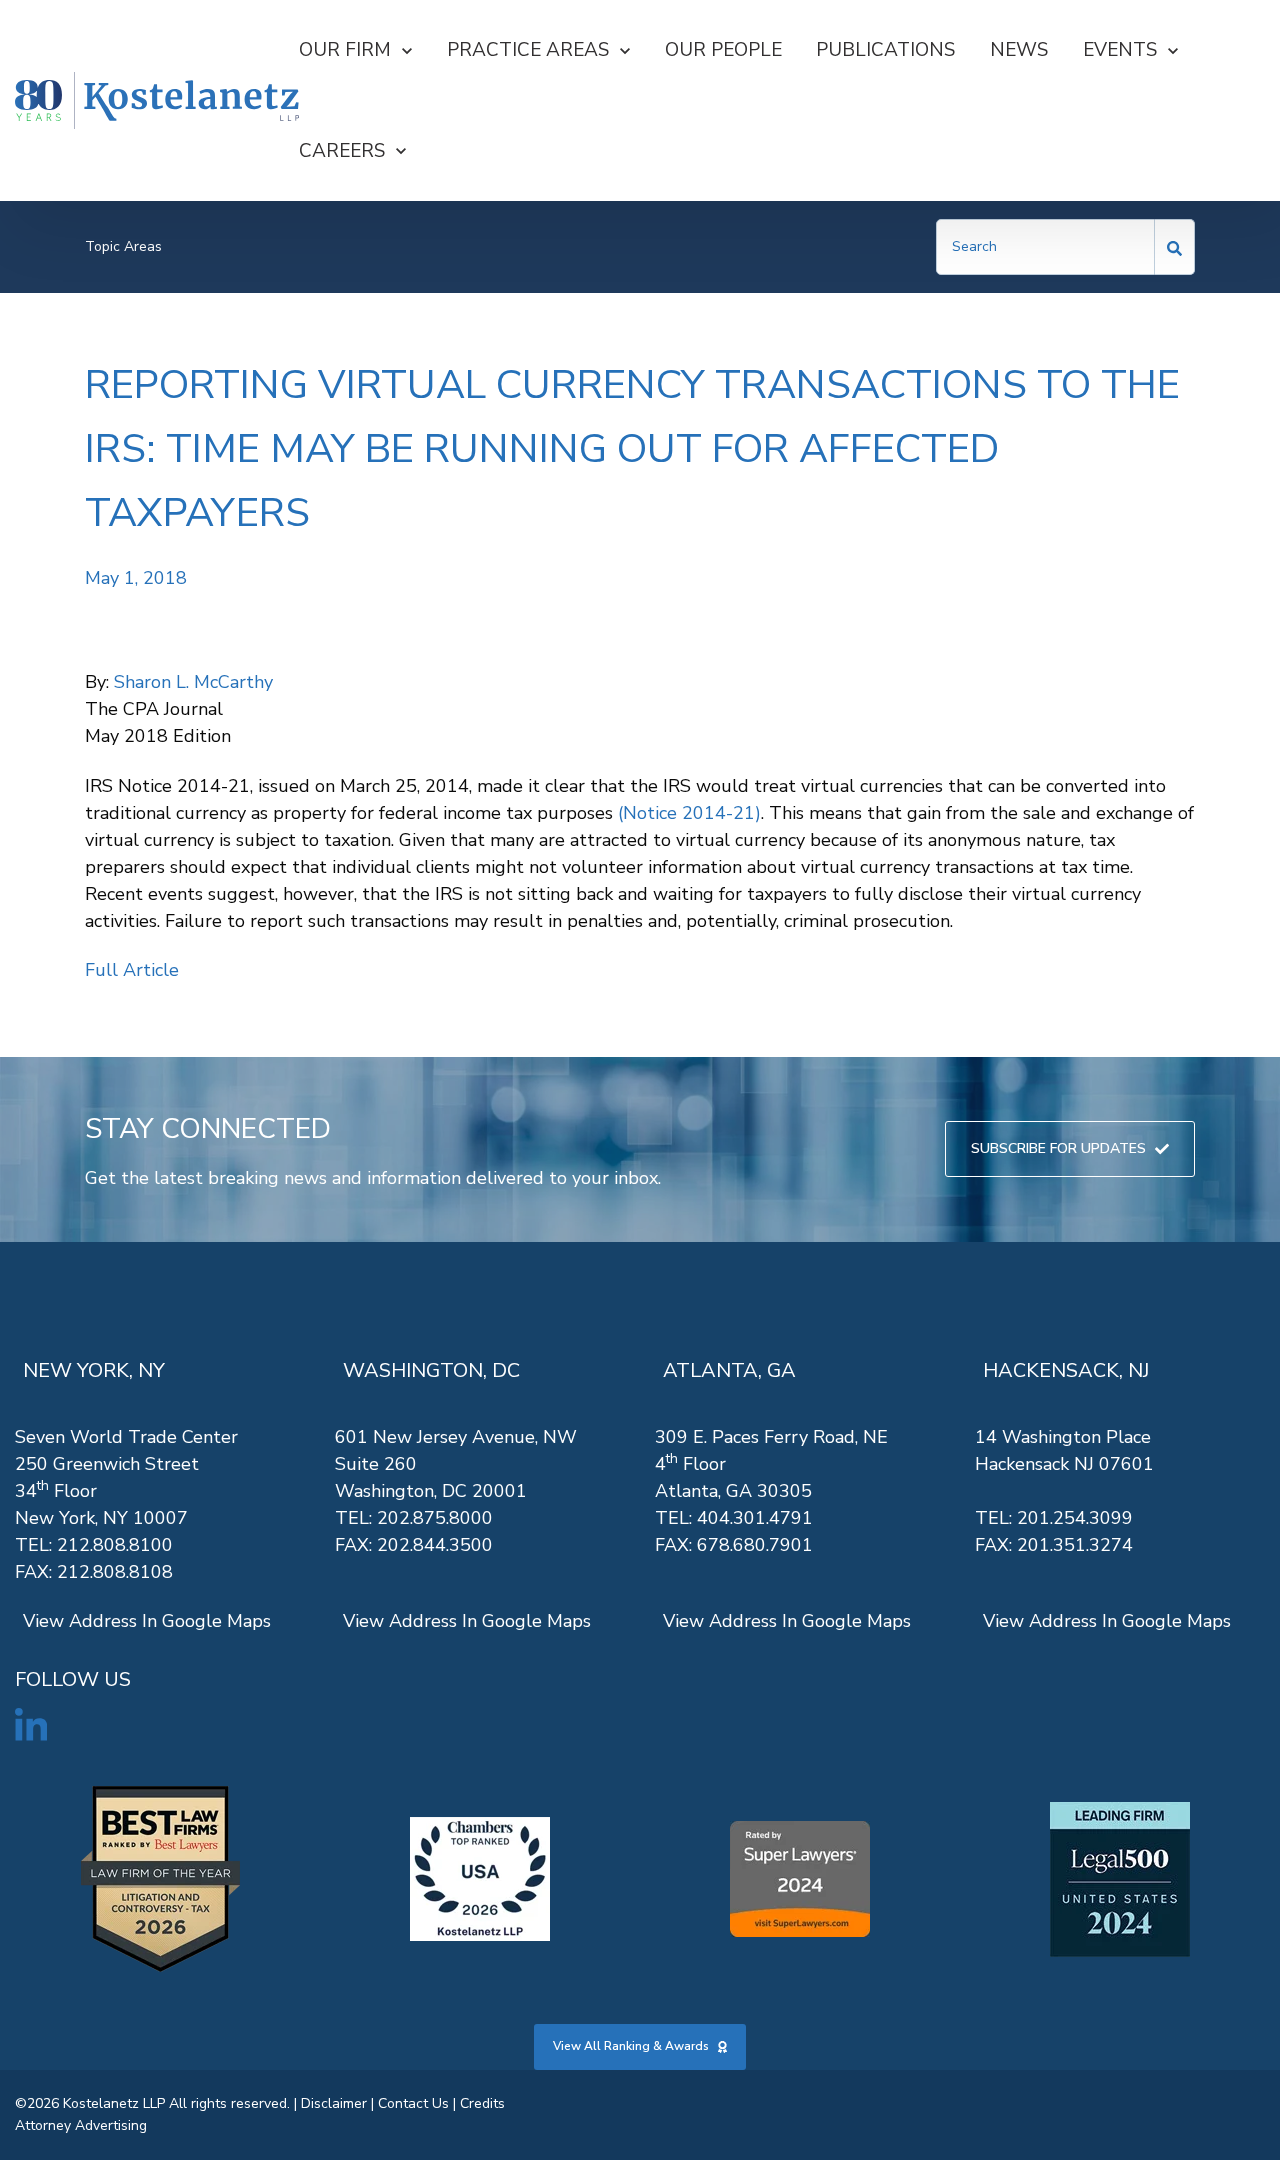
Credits (482, 2103)
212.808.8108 (115, 1572)
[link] (157, 101)
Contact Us (413, 2103)
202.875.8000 (435, 1518)
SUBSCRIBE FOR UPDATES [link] (1058, 1148)
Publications (885, 50)
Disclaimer (334, 2103)
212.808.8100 (115, 1545)
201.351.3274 (1075, 1545)
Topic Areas (123, 246)
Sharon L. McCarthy (193, 682)
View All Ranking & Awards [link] (631, 2046)
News (1019, 50)
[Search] (1175, 247)
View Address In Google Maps (147, 1621)
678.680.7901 (755, 1545)
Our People (723, 50)
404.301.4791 (755, 1518)
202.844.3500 (435, 1545)
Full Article (132, 970)
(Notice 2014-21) (689, 813)
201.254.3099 (1075, 1518)
